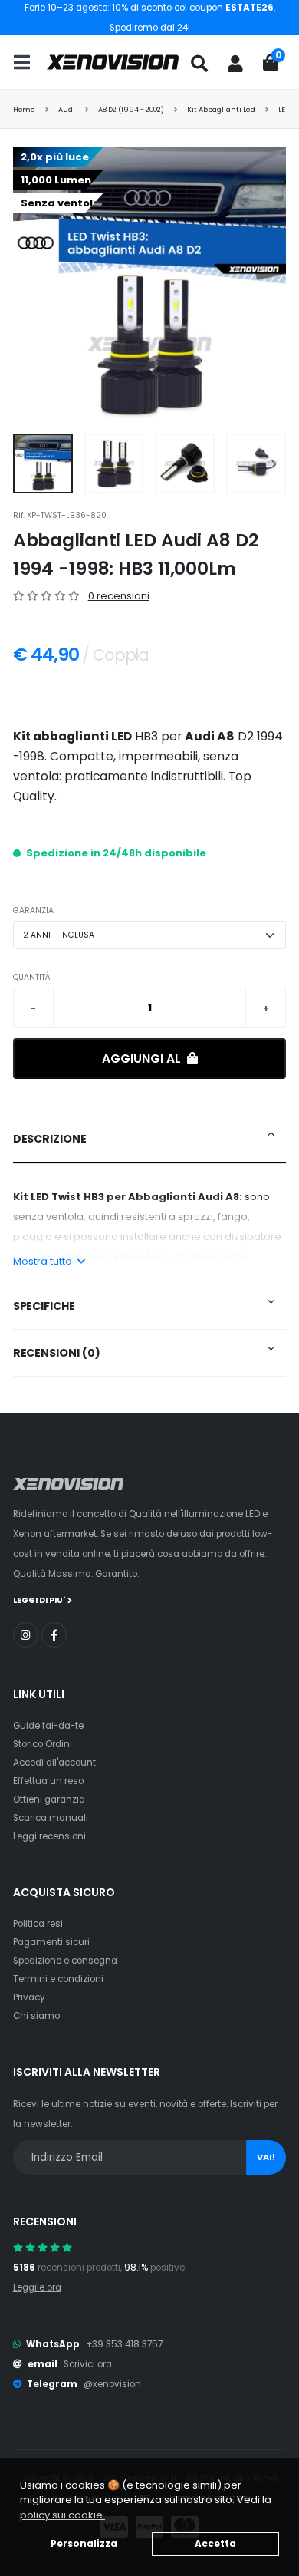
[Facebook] (54, 1635)
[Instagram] (26, 1635)
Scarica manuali (51, 1818)
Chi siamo (36, 2016)
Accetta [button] (215, 2544)
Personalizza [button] (84, 2544)
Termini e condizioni (58, 1979)
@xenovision (112, 2384)
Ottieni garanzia (49, 1799)
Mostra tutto (44, 1261)
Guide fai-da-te (48, 1726)
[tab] (150, 1140)
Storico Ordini (43, 1744)
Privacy (29, 1997)
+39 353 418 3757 (124, 2344)
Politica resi (38, 1924)
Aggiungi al (143, 1059)
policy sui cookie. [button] (62, 2515)
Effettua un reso (48, 1781)
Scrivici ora (88, 2364)
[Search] (199, 64)
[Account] (235, 64)
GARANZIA (33, 910)
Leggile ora (37, 2287)
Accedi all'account (54, 1763)
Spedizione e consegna (65, 1961)
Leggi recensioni (49, 1836)
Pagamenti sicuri (51, 1942)
